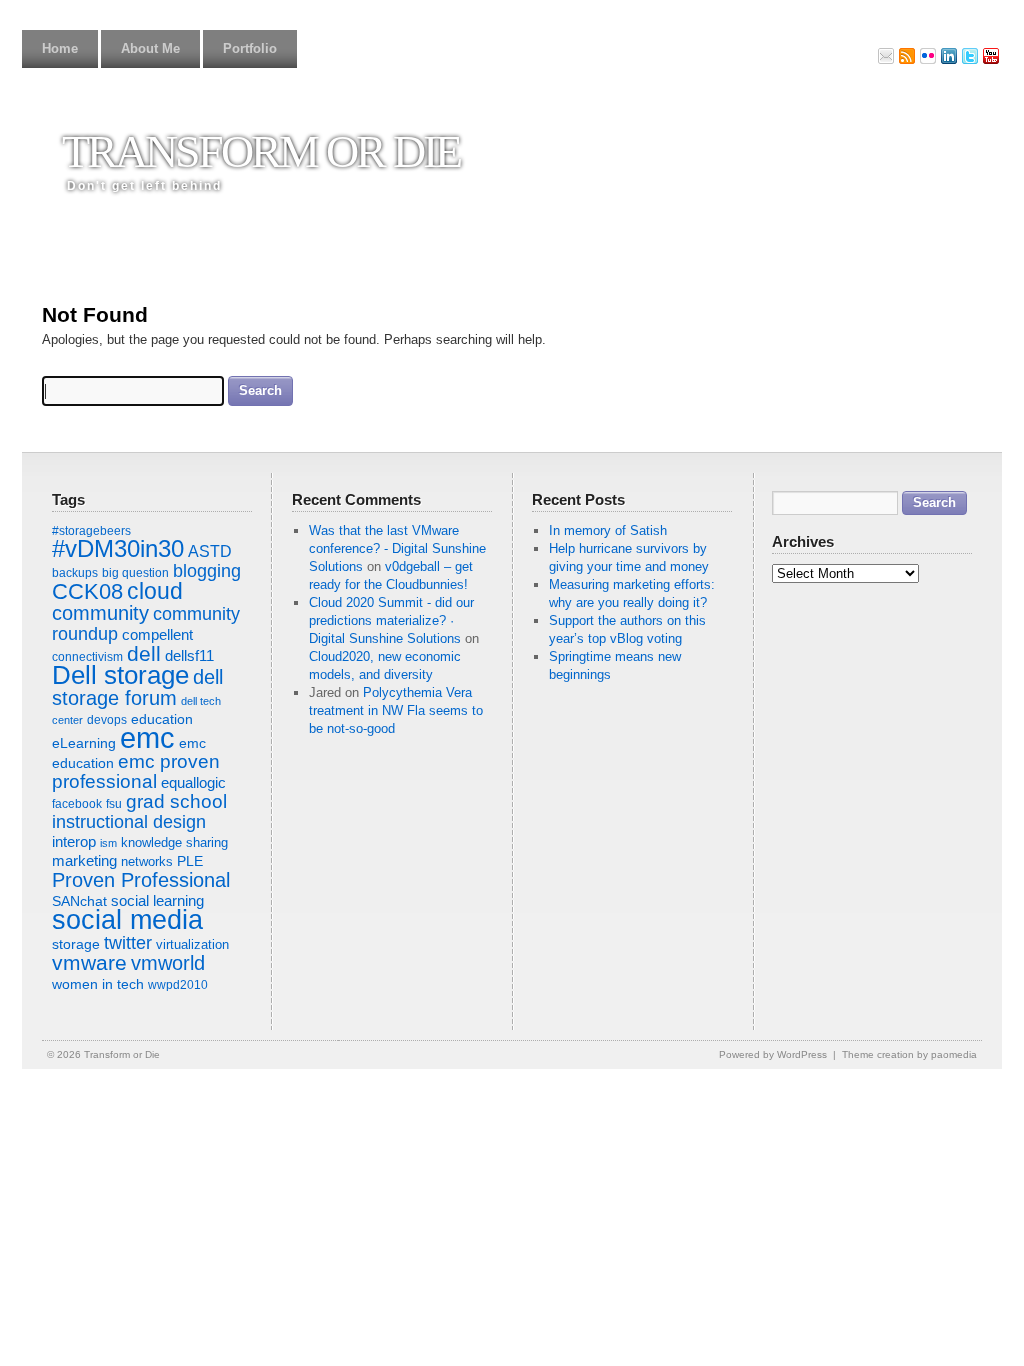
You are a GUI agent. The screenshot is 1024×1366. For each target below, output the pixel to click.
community (100, 613)
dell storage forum (137, 687)
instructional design (129, 822)
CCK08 (87, 591)
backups (75, 573)
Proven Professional (141, 880)
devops (107, 720)
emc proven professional (136, 771)
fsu (114, 804)
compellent (157, 634)
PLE (190, 861)
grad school (176, 801)
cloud (155, 591)
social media (127, 920)
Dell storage (120, 675)
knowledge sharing (174, 842)
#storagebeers (91, 531)
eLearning (84, 743)
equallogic (193, 782)
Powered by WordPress (773, 1054)
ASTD (210, 551)
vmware (89, 963)
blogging (207, 571)
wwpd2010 (178, 985)
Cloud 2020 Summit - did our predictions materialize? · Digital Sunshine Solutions (391, 620)
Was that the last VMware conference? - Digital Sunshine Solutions (397, 548)
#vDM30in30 (118, 549)
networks (147, 861)
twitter (128, 942)
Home (60, 48)
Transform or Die (261, 151)
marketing (84, 860)
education (162, 719)
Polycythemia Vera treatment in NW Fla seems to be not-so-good (396, 710)
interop (74, 841)
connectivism (87, 657)
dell (144, 654)
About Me (150, 48)
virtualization (192, 944)
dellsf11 (189, 655)
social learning (157, 900)
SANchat (79, 901)
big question (135, 573)
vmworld (168, 963)
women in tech (98, 984)
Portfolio (250, 48)
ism (108, 843)
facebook (77, 804)
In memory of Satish (608, 530)
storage (76, 944)
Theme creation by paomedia (909, 1054)
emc (147, 737)
